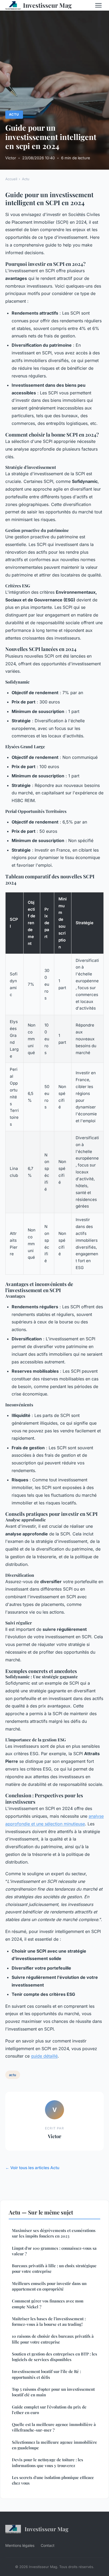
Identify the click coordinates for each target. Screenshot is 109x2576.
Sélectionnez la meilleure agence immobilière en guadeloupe (54, 2445)
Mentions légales (20, 2545)
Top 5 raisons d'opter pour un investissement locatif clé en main (53, 2392)
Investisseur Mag (47, 5)
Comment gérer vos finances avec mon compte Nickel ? (48, 2304)
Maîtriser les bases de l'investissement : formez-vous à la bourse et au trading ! (49, 2321)
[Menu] (98, 5)
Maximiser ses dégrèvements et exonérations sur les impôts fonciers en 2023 (54, 2233)
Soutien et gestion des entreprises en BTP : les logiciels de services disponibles (54, 2357)
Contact (48, 2545)
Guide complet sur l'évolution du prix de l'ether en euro (49, 2410)
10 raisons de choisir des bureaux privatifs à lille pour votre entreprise (53, 2339)
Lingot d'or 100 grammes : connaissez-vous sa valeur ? (54, 2251)
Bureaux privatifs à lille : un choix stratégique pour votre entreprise (54, 2268)
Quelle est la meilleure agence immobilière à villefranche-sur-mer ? (54, 2427)
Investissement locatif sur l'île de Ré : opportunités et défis (46, 2374)
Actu (14, 114)
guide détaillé (44, 2056)
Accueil (11, 179)
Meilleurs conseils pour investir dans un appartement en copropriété (49, 2286)
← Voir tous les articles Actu (32, 2168)
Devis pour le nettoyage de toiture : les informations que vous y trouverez (47, 2462)
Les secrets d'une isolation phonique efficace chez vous (53, 2480)
